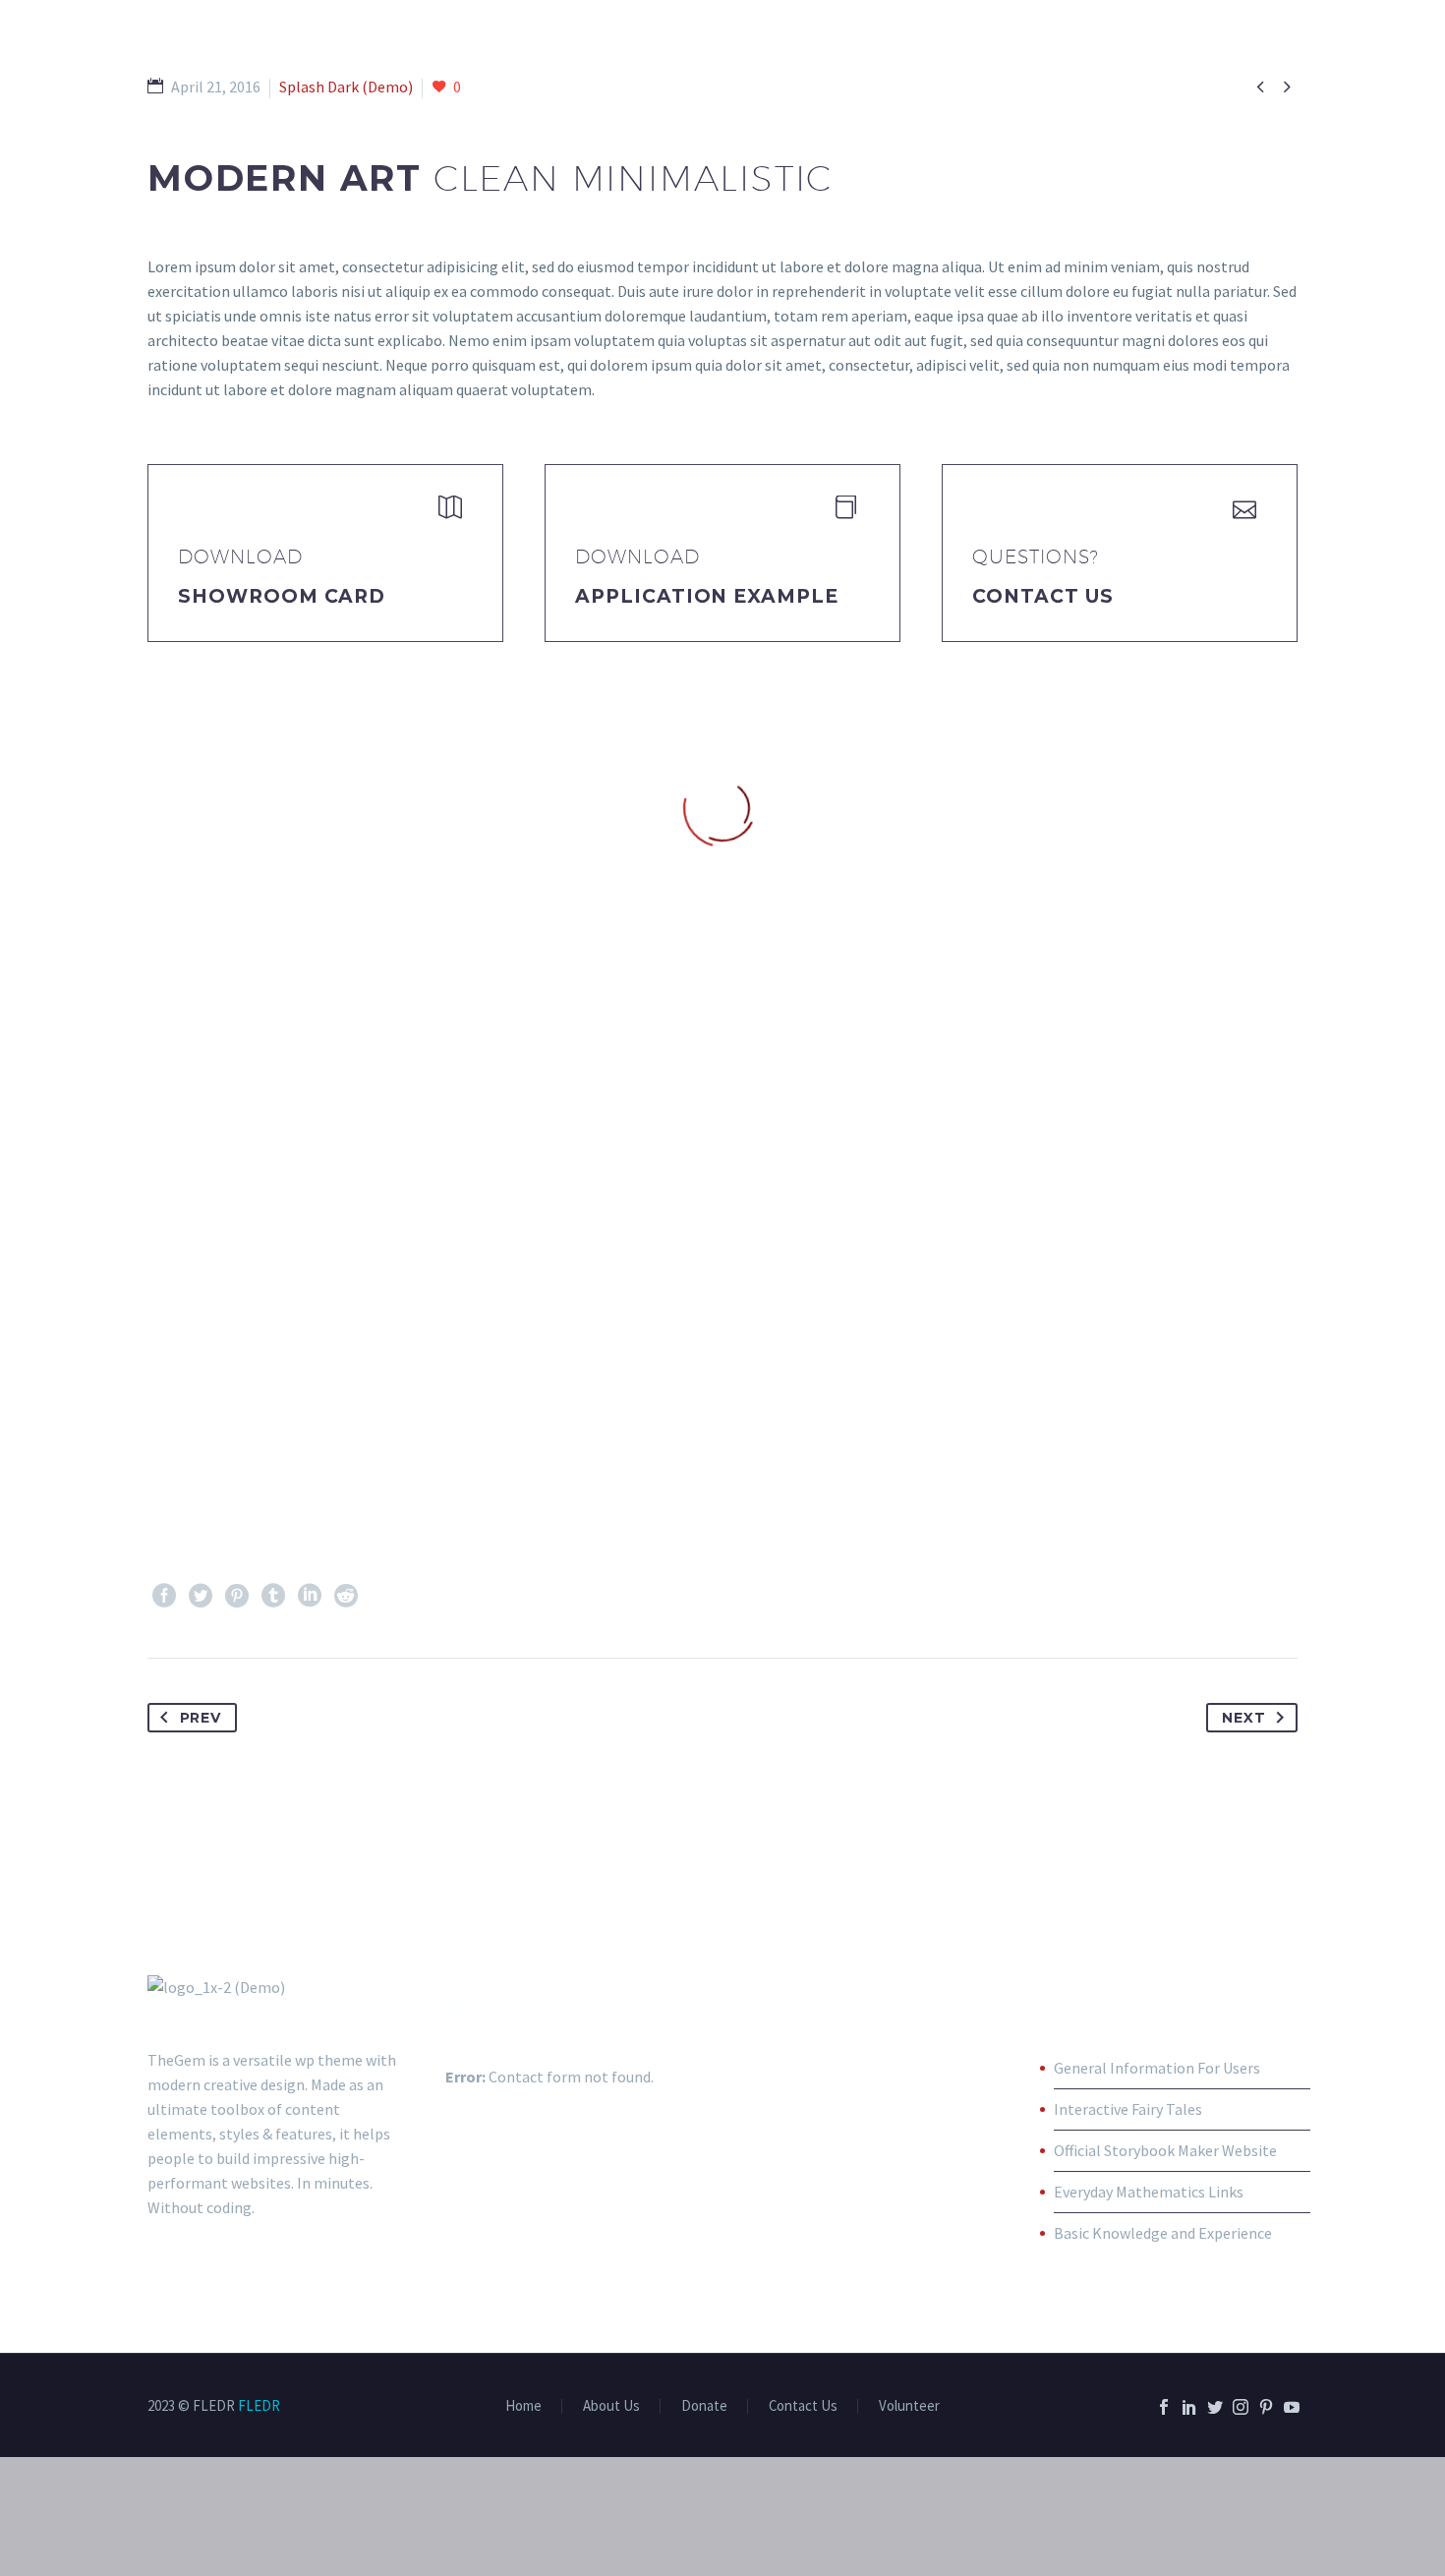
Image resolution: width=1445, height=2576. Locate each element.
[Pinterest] (237, 1596)
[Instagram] (1241, 2407)
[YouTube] (1292, 2407)
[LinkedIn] (310, 1596)
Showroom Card (282, 596)
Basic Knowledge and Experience (1163, 2233)
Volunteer (909, 2406)
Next (1243, 1718)
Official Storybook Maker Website (1165, 2150)
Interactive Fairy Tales (1128, 2109)
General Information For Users (1157, 2068)
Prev (201, 1718)
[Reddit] (346, 1596)
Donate (704, 2406)
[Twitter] (201, 1596)
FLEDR (259, 2405)
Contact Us (1043, 596)
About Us (611, 2406)
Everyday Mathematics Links (1149, 2192)
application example (707, 596)
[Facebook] (164, 1596)
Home (523, 2406)
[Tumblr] (273, 1596)
